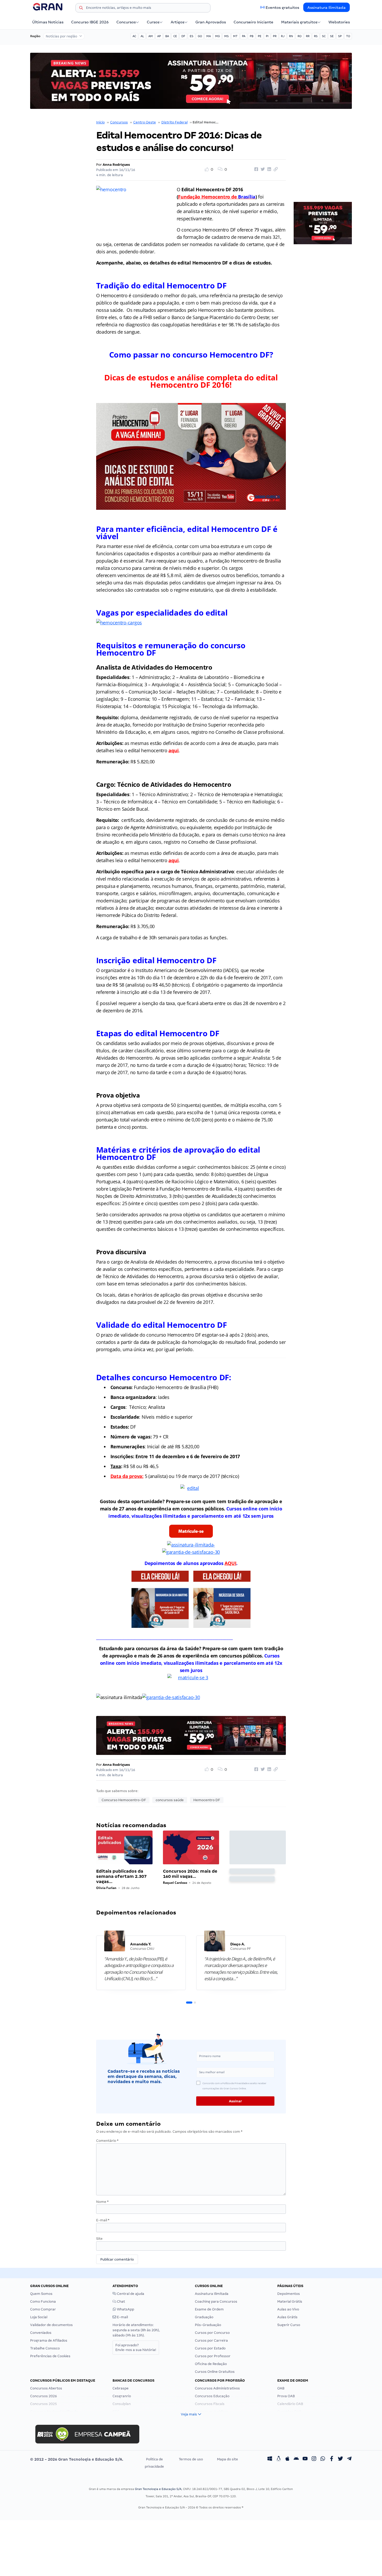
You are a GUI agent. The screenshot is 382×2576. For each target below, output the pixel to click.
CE (175, 36)
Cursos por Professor (213, 2356)
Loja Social (39, 2317)
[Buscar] (81, 9)
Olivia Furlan (106, 1888)
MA (209, 36)
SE (332, 36)
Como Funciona (43, 2301)
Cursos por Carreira (211, 2340)
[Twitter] (340, 2459)
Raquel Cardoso (175, 1883)
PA (244, 36)
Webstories (339, 22)
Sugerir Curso (289, 2325)
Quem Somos (41, 2294)
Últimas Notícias (48, 22)
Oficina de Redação (211, 2364)
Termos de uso (191, 2459)
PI (267, 36)
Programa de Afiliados (49, 2340)
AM (151, 36)
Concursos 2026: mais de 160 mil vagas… (190, 1874)
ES (192, 36)
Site (99, 2239)
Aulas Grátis (287, 2317)
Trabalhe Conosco (45, 2348)
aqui (173, 750)
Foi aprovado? (136, 2347)
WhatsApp (125, 2309)
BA (167, 36)
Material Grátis (290, 2301)
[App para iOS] (287, 2459)
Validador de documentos (51, 2325)
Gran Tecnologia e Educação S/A (158, 2489)
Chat (121, 2301)
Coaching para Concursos (216, 2301)
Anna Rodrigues (116, 165)
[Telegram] (349, 2459)
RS (316, 36)
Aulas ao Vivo (288, 2309)
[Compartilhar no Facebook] (255, 169)
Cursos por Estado (210, 2348)
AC (134, 36)
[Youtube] (305, 2459)
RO (299, 36)
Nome (102, 2202)
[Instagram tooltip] (314, 2459)
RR (308, 36)
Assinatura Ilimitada (327, 8)
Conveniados (41, 2333)
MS (226, 36)
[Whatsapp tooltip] (323, 2459)
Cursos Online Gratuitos (215, 2372)
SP (340, 36)
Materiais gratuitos (299, 22)
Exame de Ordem (209, 2309)
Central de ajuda (130, 2294)
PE (260, 36)
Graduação (204, 2317)
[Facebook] (332, 2459)
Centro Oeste (145, 122)
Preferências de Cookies (50, 2356)
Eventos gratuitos (282, 8)
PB (252, 36)
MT (235, 36)
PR (275, 36)
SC (324, 36)
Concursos (126, 22)
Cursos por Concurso (212, 2333)
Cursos (153, 22)
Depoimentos (289, 2294)
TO (348, 36)
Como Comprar (43, 2309)
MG (218, 36)
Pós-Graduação (208, 2325)
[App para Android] (296, 2459)
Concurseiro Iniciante (253, 22)
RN (291, 36)
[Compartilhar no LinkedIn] (268, 169)
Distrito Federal (174, 122)
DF (183, 36)
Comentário (107, 2141)
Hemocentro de (228, 197)
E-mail (103, 2220)
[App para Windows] (270, 2459)
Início (100, 122)
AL (142, 36)
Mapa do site (228, 2459)
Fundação (190, 197)
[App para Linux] (279, 2459)
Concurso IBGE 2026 (90, 22)
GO (200, 36)
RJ (283, 36)
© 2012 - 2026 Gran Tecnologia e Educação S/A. (77, 2459)
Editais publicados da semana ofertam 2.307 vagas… (121, 1876)
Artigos (177, 22)
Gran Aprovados (211, 22)
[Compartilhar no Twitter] (262, 169)
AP (159, 36)
